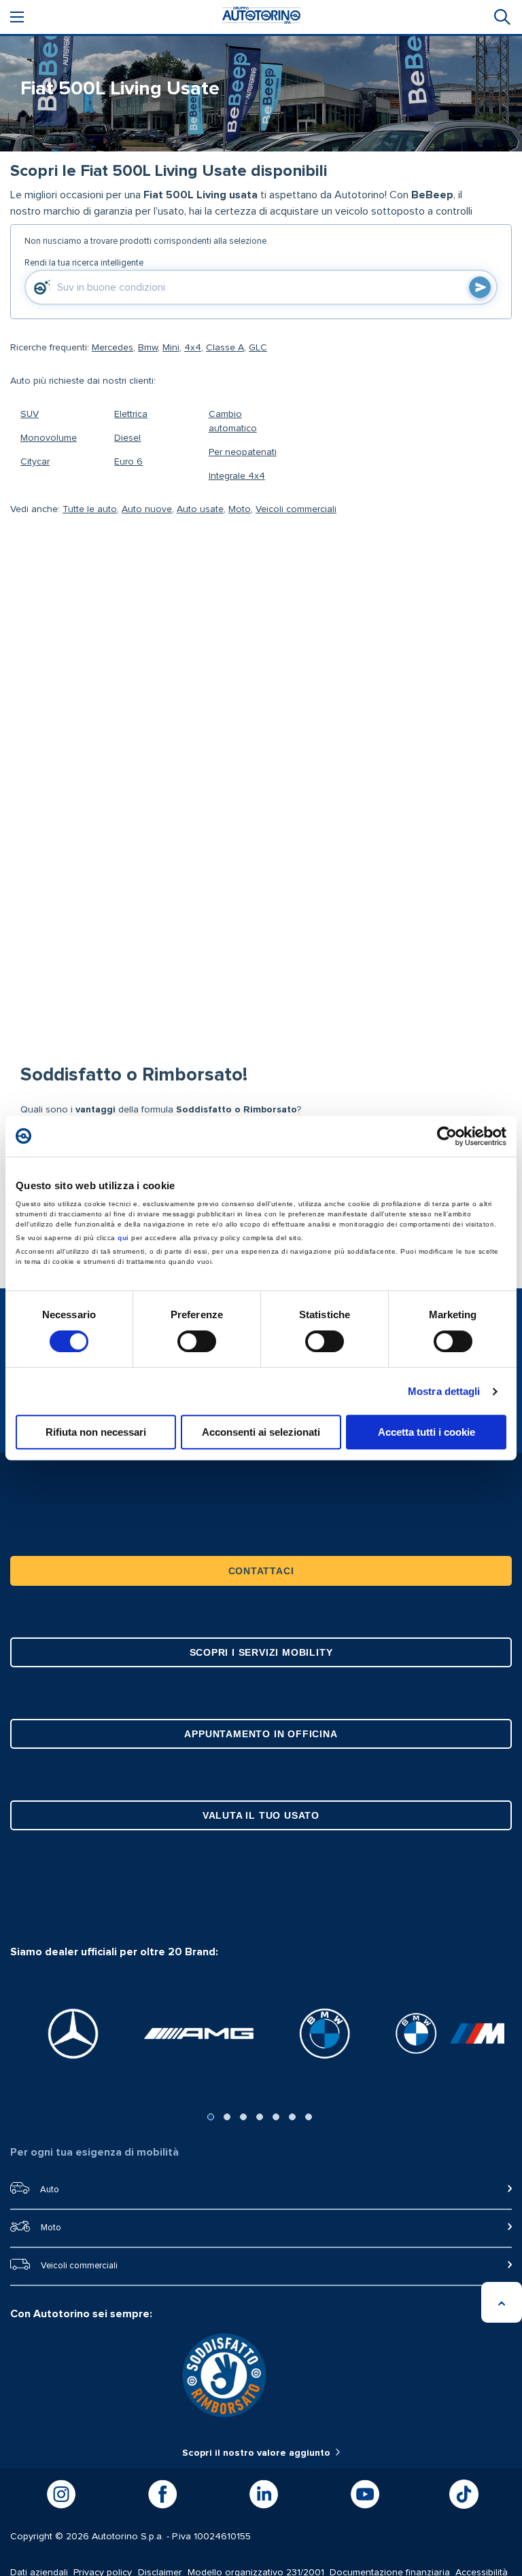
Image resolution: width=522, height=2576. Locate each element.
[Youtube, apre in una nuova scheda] (365, 2495)
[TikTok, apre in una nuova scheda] (464, 2494)
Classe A (225, 348)
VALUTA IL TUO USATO (261, 1815)
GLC (258, 348)
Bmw (148, 348)
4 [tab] (260, 2117)
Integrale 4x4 (237, 476)
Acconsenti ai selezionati (261, 1432)
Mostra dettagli (444, 1391)
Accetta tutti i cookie (427, 1432)
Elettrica (131, 414)
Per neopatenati (243, 452)
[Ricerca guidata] (501, 17)
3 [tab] (243, 2117)
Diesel (127, 438)
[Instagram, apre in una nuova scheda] (61, 2495)
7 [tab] (309, 2117)
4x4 (193, 348)
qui (123, 1238)
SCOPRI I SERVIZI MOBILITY (261, 1652)
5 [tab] (276, 2117)
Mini (171, 348)
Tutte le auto (90, 509)
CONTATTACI (261, 1571)
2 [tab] (227, 2117)
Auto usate (200, 509)
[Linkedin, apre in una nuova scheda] (264, 2495)
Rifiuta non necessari (96, 1432)
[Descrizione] (498, 207)
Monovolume (49, 438)
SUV (30, 414)
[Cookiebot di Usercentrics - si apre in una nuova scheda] (447, 1136)
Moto (240, 509)
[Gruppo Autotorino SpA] (261, 17)
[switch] (197, 1341)
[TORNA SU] (502, 2302)
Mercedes (112, 348)
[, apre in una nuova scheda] (73, 2034)
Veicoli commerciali (296, 509)
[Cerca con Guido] (480, 287)
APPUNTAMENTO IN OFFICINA (261, 1734)
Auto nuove (147, 509)
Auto (50, 2190)
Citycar (35, 462)
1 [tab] (211, 2117)
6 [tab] (292, 2117)
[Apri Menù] (17, 17)
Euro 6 (128, 462)
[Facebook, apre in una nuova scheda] (162, 2495)
